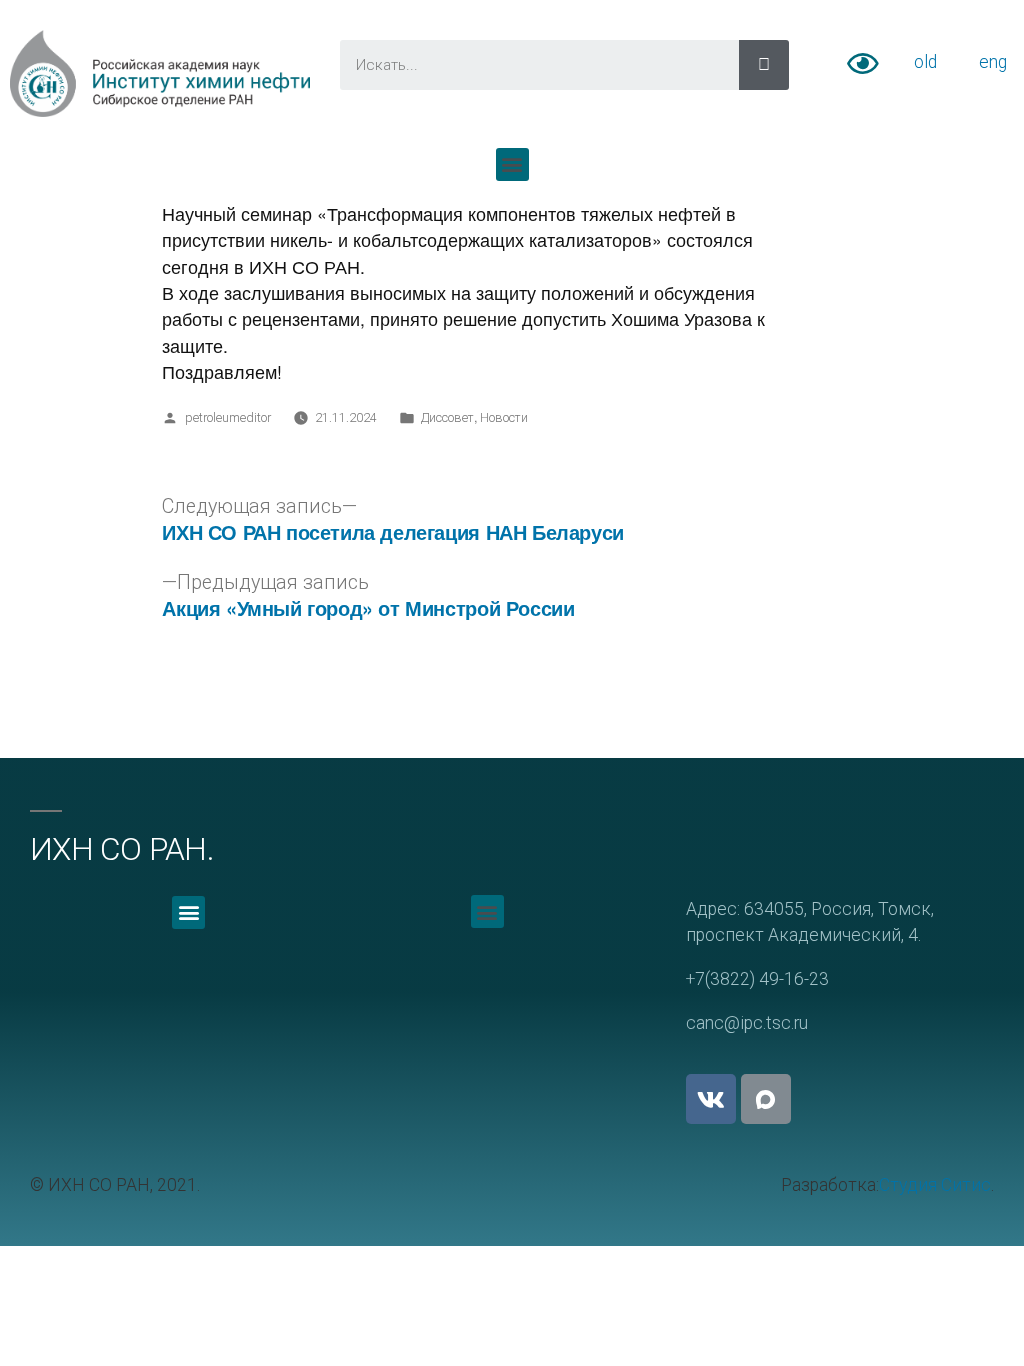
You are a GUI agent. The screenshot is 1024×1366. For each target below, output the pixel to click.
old (925, 62)
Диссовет (447, 417)
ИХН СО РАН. (122, 849)
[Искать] (764, 65)
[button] (512, 164)
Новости (504, 417)
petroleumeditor (228, 417)
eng (993, 62)
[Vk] (711, 1099)
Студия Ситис (935, 1185)
